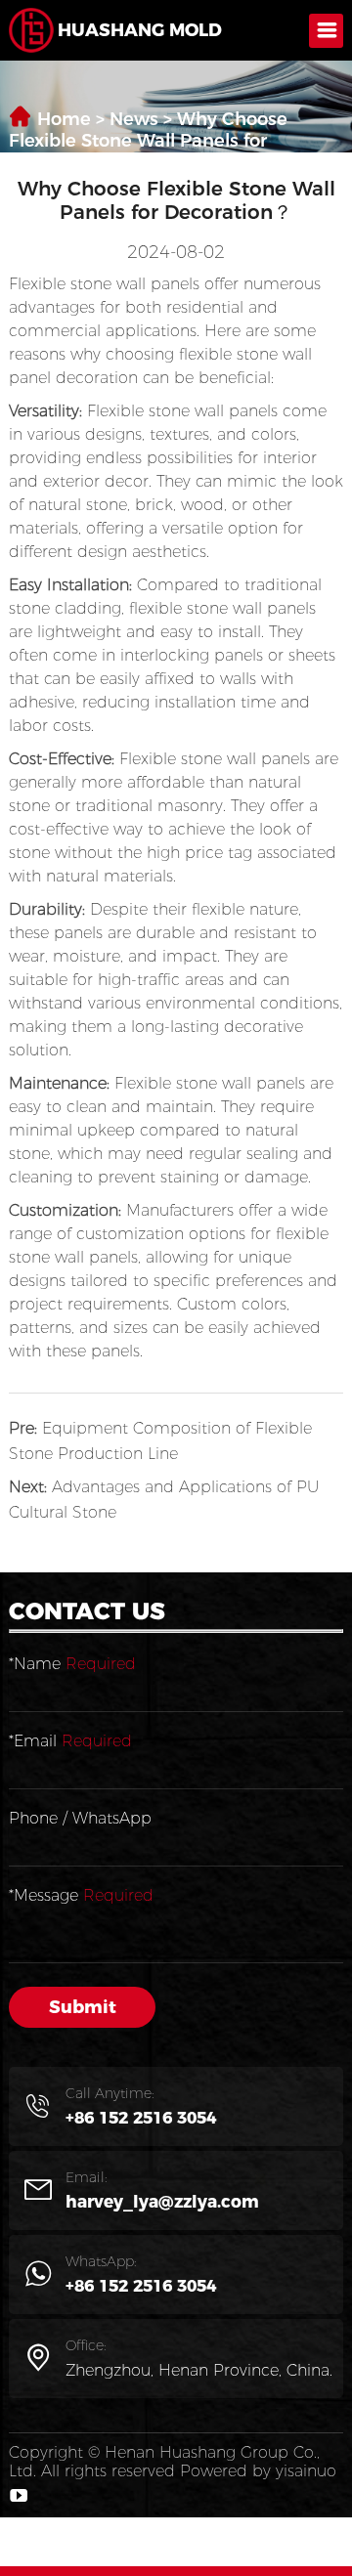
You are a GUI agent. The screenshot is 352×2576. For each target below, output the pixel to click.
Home (64, 119)
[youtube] (19, 2495)
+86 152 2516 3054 (141, 2118)
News (134, 119)
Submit (83, 2007)
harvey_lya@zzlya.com (162, 2202)
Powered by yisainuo (258, 2471)
